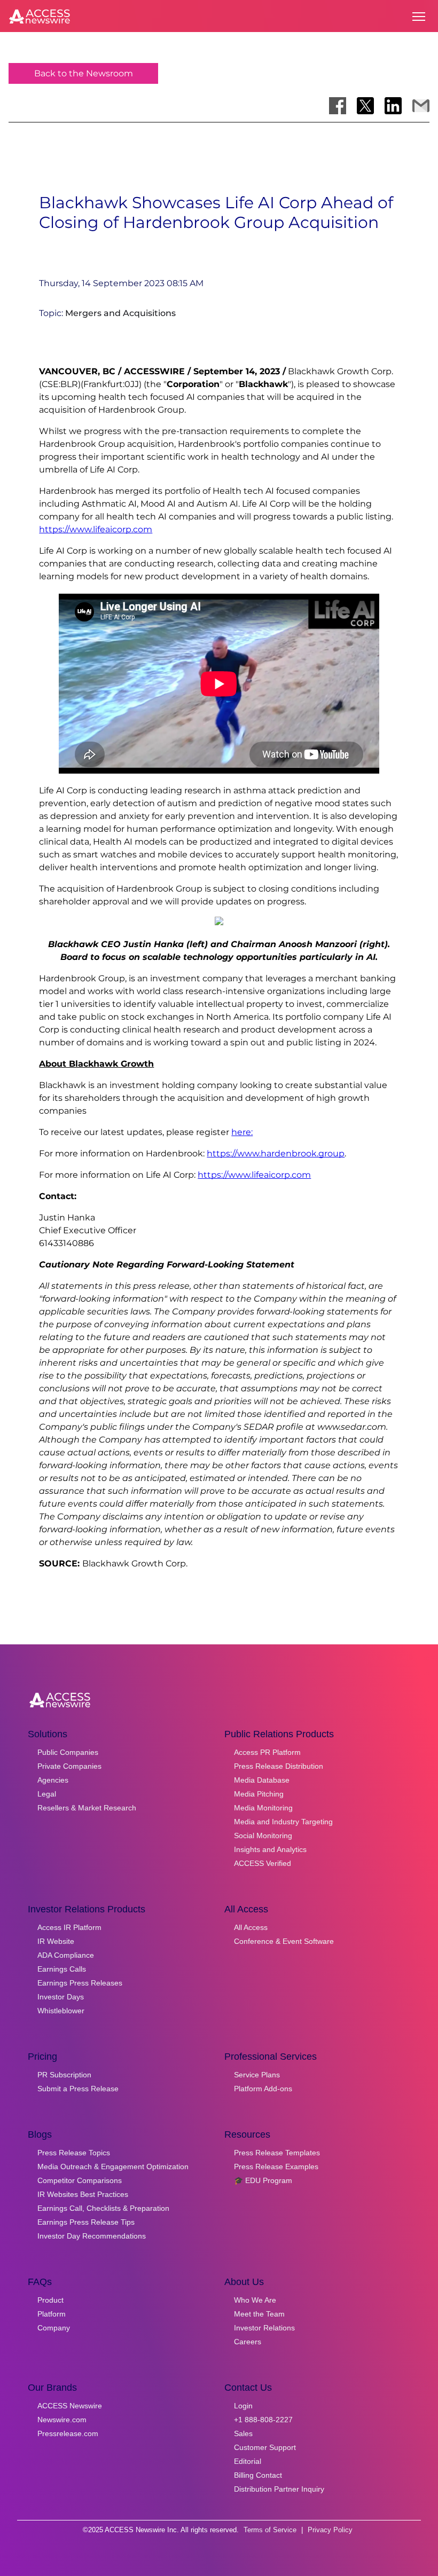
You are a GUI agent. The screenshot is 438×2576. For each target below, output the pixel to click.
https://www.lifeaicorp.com (96, 529)
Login (243, 2406)
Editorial (248, 2461)
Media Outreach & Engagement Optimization (113, 2167)
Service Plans (257, 2075)
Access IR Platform (69, 1927)
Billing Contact (258, 2475)
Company (54, 2328)
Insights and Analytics (270, 1849)
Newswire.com (62, 2420)
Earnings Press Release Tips (86, 2222)
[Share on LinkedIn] (393, 106)
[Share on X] (365, 106)
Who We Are (255, 2300)
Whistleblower (61, 2011)
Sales (243, 2433)
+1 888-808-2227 (263, 2420)
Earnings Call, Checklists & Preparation (103, 2208)
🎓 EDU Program (263, 2180)
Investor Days (61, 1997)
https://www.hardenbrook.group (276, 1153)
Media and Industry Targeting (283, 1822)
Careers (248, 2342)
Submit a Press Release (78, 2089)
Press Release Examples (276, 2167)
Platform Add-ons (263, 2089)
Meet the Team (259, 2314)
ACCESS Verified (263, 1863)
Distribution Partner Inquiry (279, 2489)
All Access (251, 1927)
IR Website (56, 1941)
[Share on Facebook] (338, 106)
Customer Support (265, 2447)
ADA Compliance (66, 1955)
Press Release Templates (277, 2153)
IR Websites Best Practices (83, 2194)
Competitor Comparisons (80, 2180)
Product (50, 2300)
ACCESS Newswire (70, 2406)
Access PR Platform (267, 1752)
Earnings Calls (62, 1969)
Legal (47, 1794)
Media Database (262, 1780)
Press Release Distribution (279, 1766)
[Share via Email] (421, 106)
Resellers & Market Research (87, 1808)
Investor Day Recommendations (92, 2236)
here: (242, 1132)
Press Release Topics (74, 2153)
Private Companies (69, 1766)
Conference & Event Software (284, 1941)
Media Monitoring (263, 1808)
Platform (52, 2314)
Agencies (53, 1780)
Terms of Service (270, 2530)
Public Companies (68, 1752)
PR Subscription (64, 2075)
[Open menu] (419, 17)
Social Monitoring (263, 1836)
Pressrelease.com (68, 2433)
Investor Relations (264, 2328)
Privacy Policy (330, 2530)
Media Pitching (259, 1794)
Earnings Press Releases (80, 1983)
